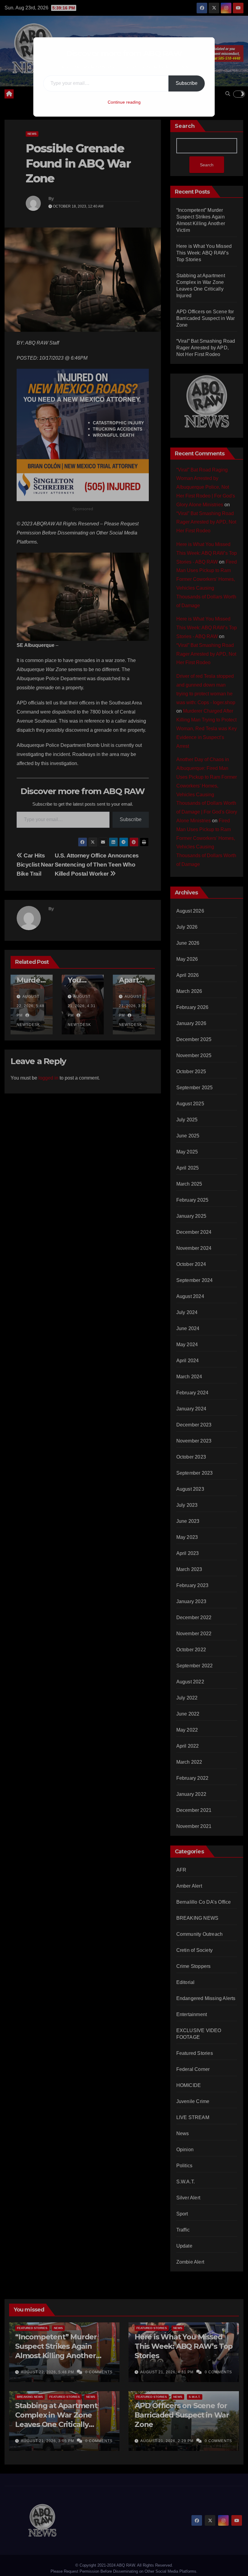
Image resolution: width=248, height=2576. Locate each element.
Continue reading (124, 102)
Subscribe (187, 83)
